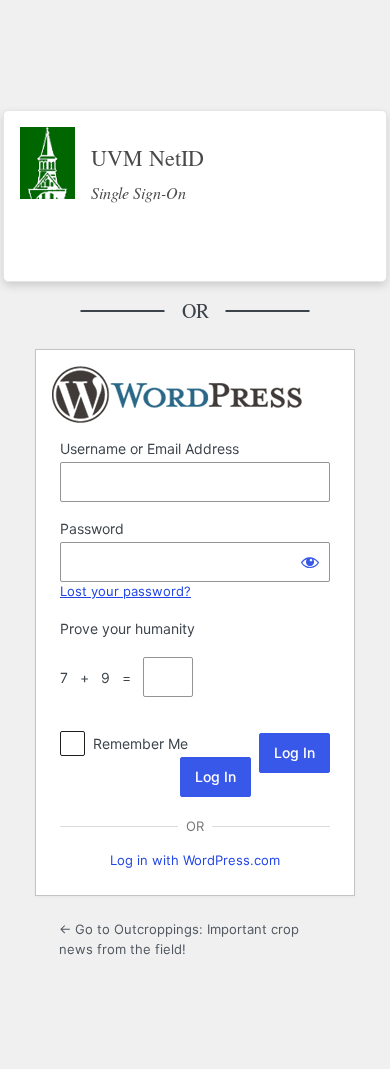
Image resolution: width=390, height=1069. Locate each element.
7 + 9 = (99, 677)
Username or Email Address (149, 448)
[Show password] (310, 562)
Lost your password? (125, 591)
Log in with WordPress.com (195, 860)
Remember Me (140, 743)
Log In (215, 776)
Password (92, 528)
